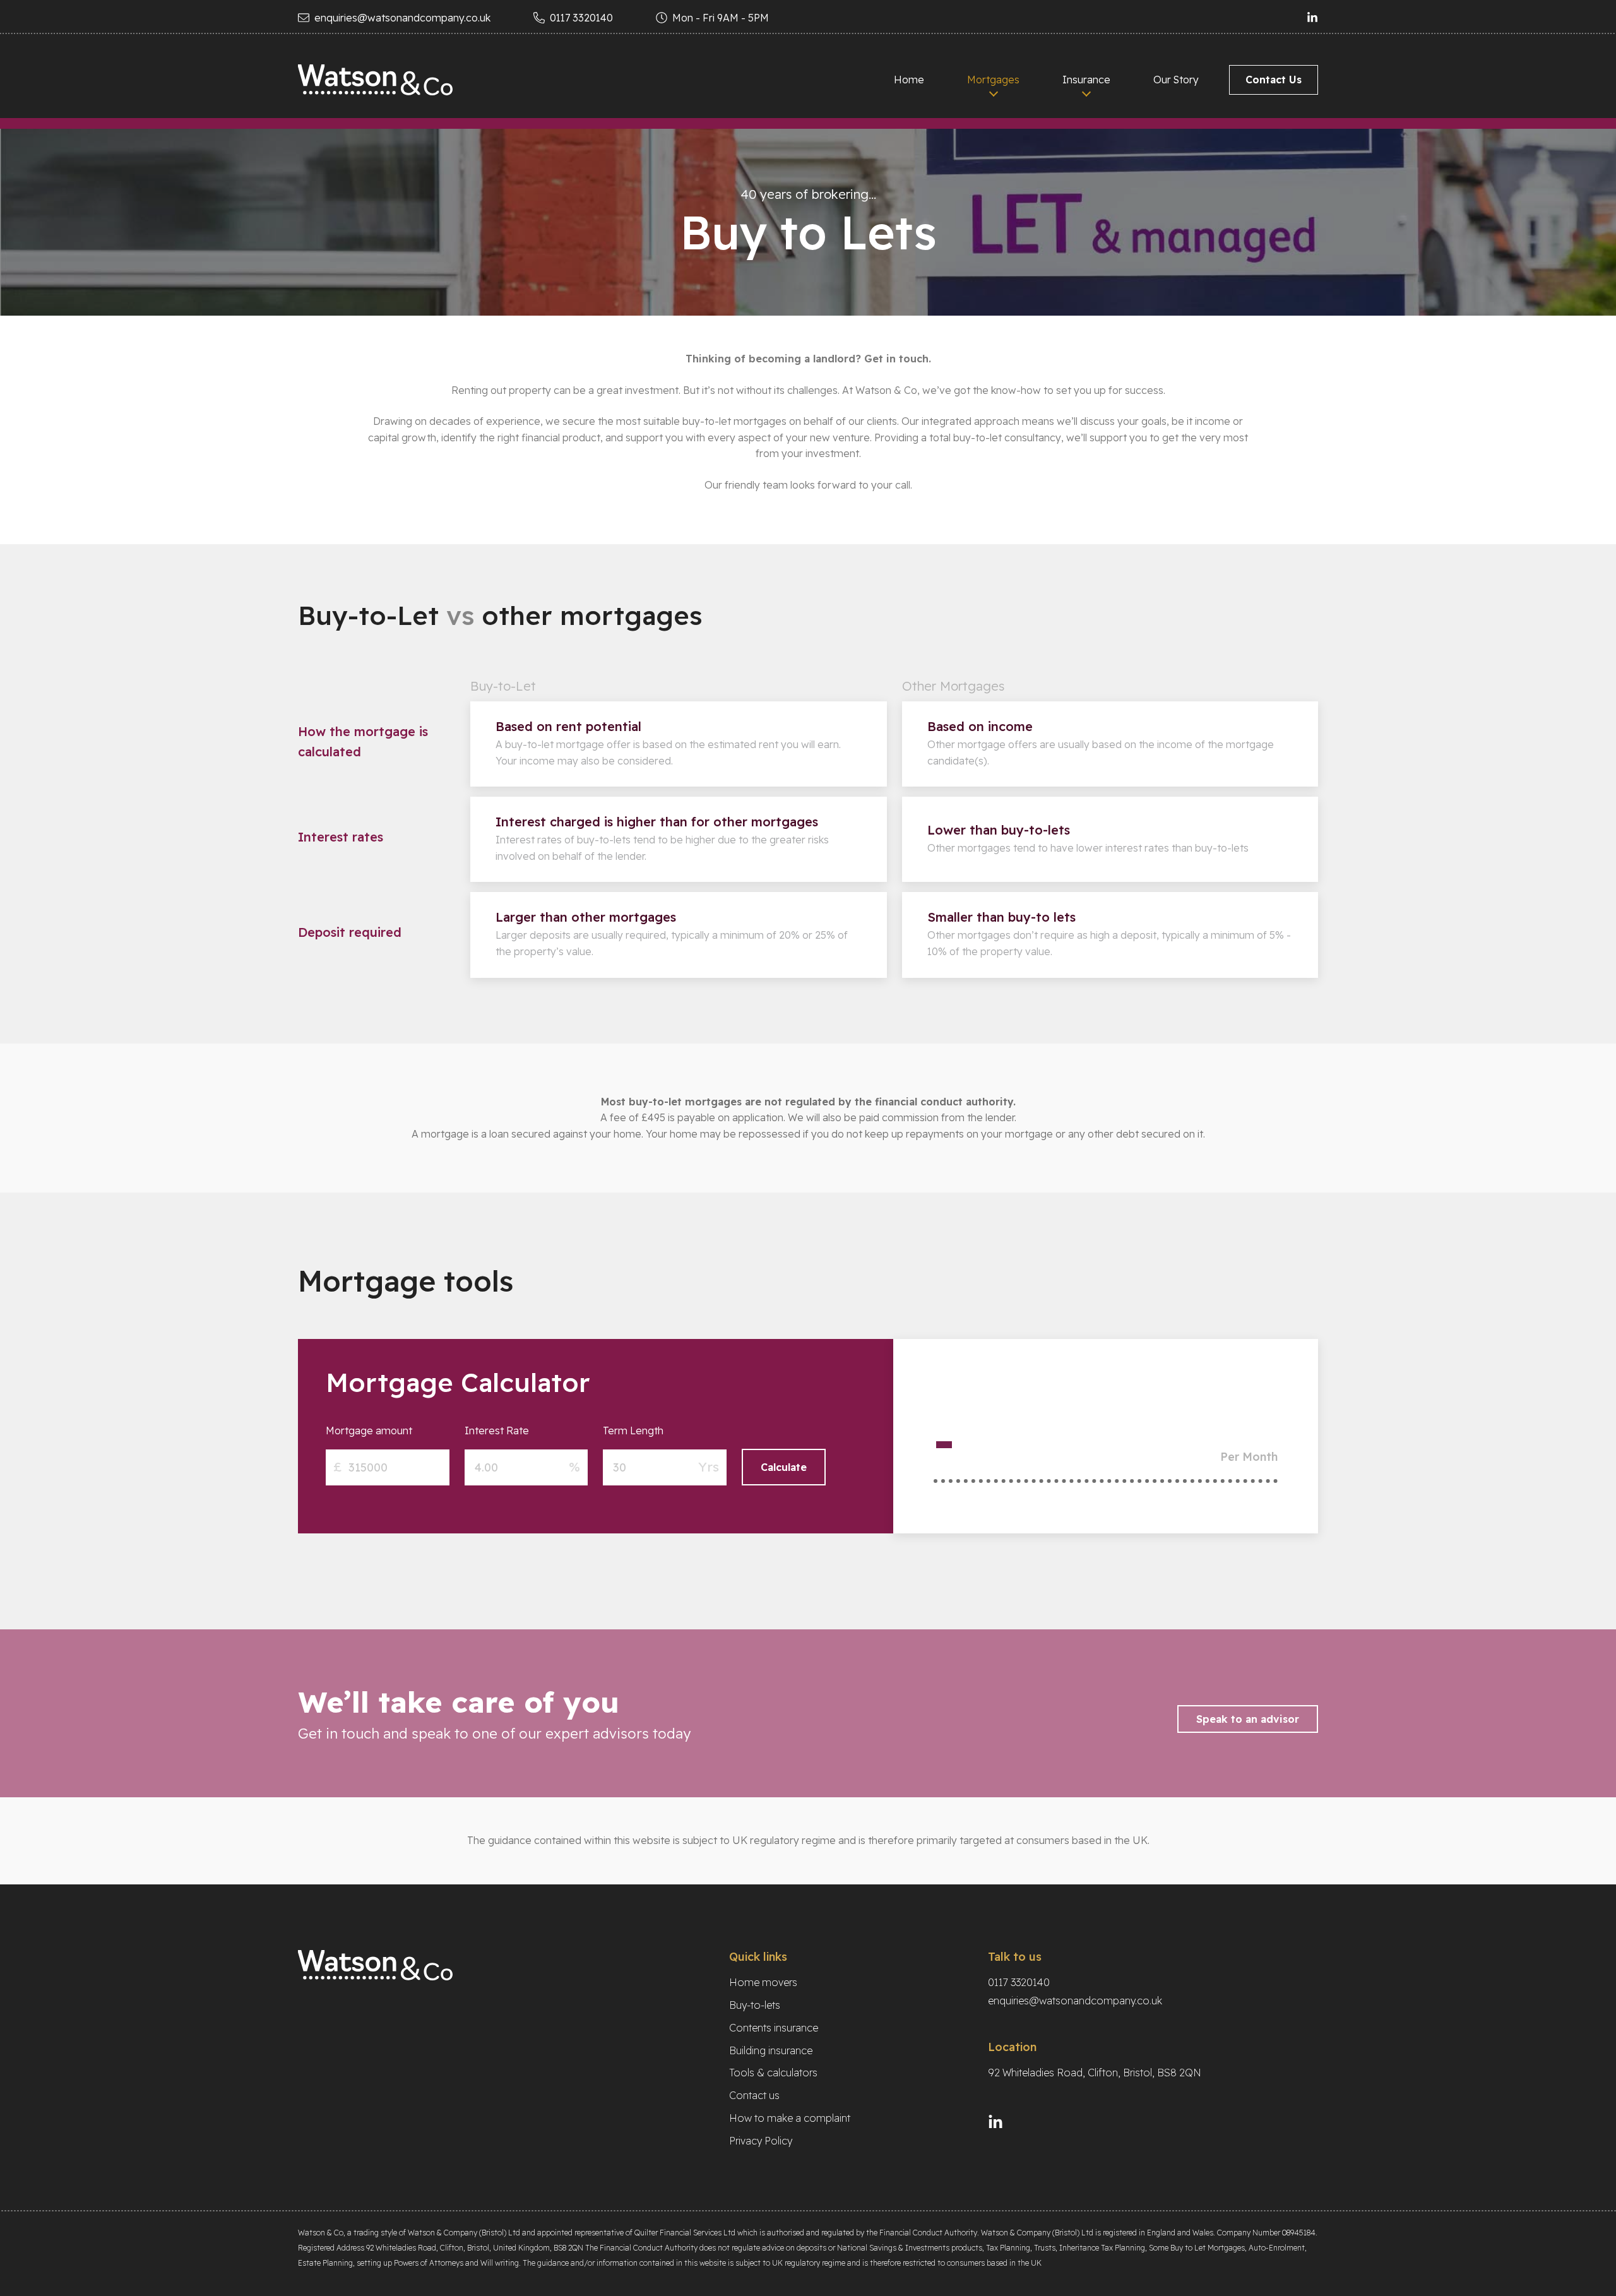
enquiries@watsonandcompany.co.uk (402, 18)
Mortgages (993, 80)
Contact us (754, 2095)
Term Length (633, 1431)
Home (909, 80)
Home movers (763, 1982)
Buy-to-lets (755, 2005)
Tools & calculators (773, 2073)
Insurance (1086, 80)
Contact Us (1274, 80)
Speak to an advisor (1248, 1719)
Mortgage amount (369, 1431)
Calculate (784, 1467)
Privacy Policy (761, 2141)
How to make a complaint (790, 2118)
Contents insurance (774, 2028)
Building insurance (771, 2050)
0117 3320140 (581, 18)
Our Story (1176, 80)
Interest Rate (497, 1431)
